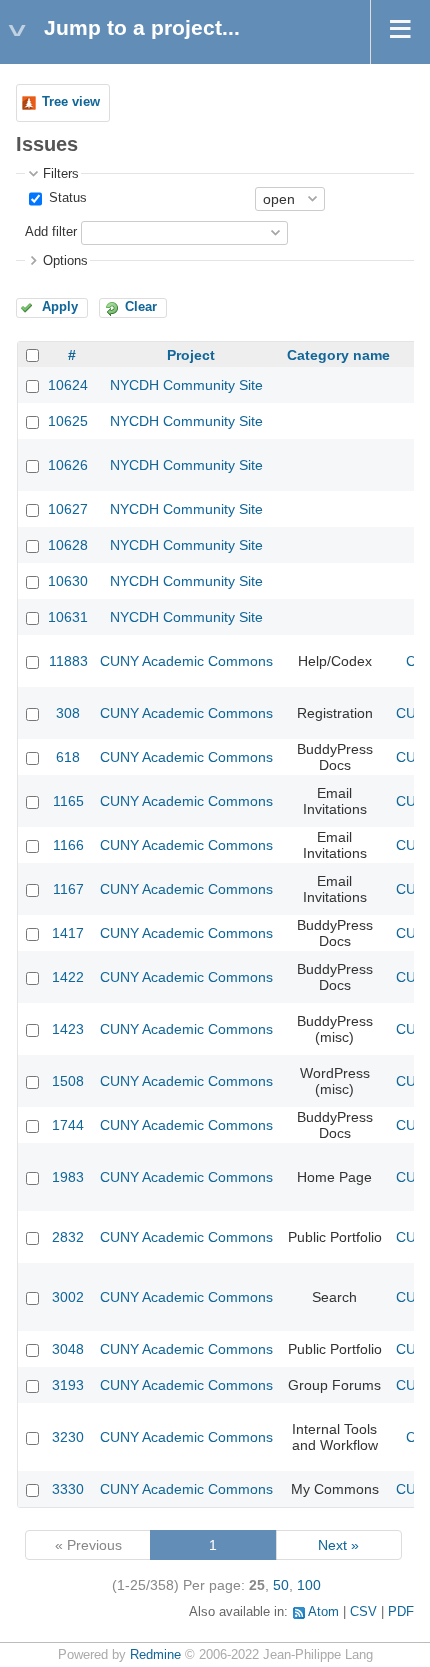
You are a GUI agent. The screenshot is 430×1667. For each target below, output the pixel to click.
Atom (323, 1612)
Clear (141, 307)
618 (68, 757)
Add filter (51, 232)
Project (191, 355)
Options (65, 261)
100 (309, 1585)
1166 (68, 845)
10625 (68, 421)
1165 (68, 801)
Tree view (71, 102)
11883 (68, 661)
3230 (68, 1437)
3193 (68, 1385)
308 (68, 713)
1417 (68, 933)
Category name (338, 355)
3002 (68, 1297)
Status (66, 198)
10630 (68, 581)
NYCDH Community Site (186, 385)
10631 (68, 617)
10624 (68, 385)
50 (281, 1585)
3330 (68, 1489)
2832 (68, 1237)
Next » (338, 1545)
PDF (401, 1612)
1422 (68, 977)
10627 (68, 509)
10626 (68, 465)
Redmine (155, 1655)
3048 (68, 1349)
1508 (68, 1081)
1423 (68, 1029)
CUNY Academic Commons (186, 661)
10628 (68, 545)
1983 (68, 1177)
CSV (363, 1612)
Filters (61, 174)
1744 (68, 1125)
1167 (68, 889)
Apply (60, 307)
